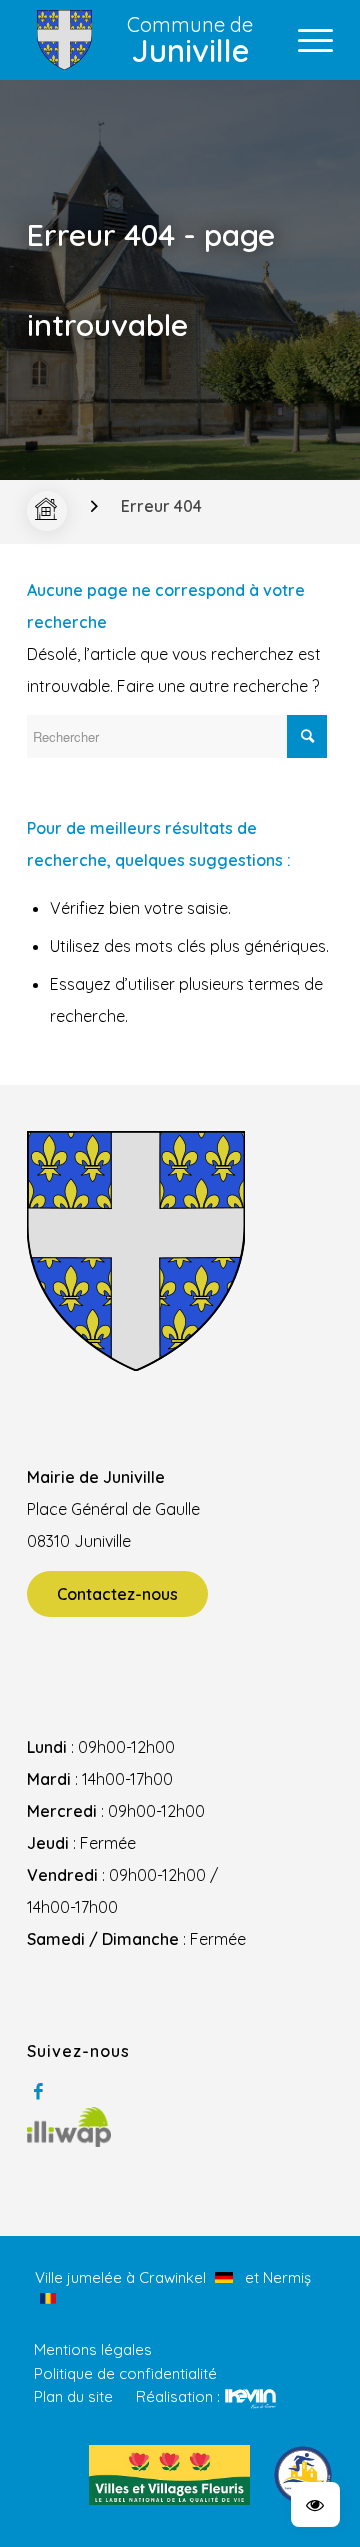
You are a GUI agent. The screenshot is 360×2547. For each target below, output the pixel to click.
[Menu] (305, 40)
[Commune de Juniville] (47, 511)
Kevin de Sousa (250, 2398)
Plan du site (73, 2396)
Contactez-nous (117, 1594)
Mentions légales (93, 2349)
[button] (315, 2504)
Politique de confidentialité (125, 2373)
